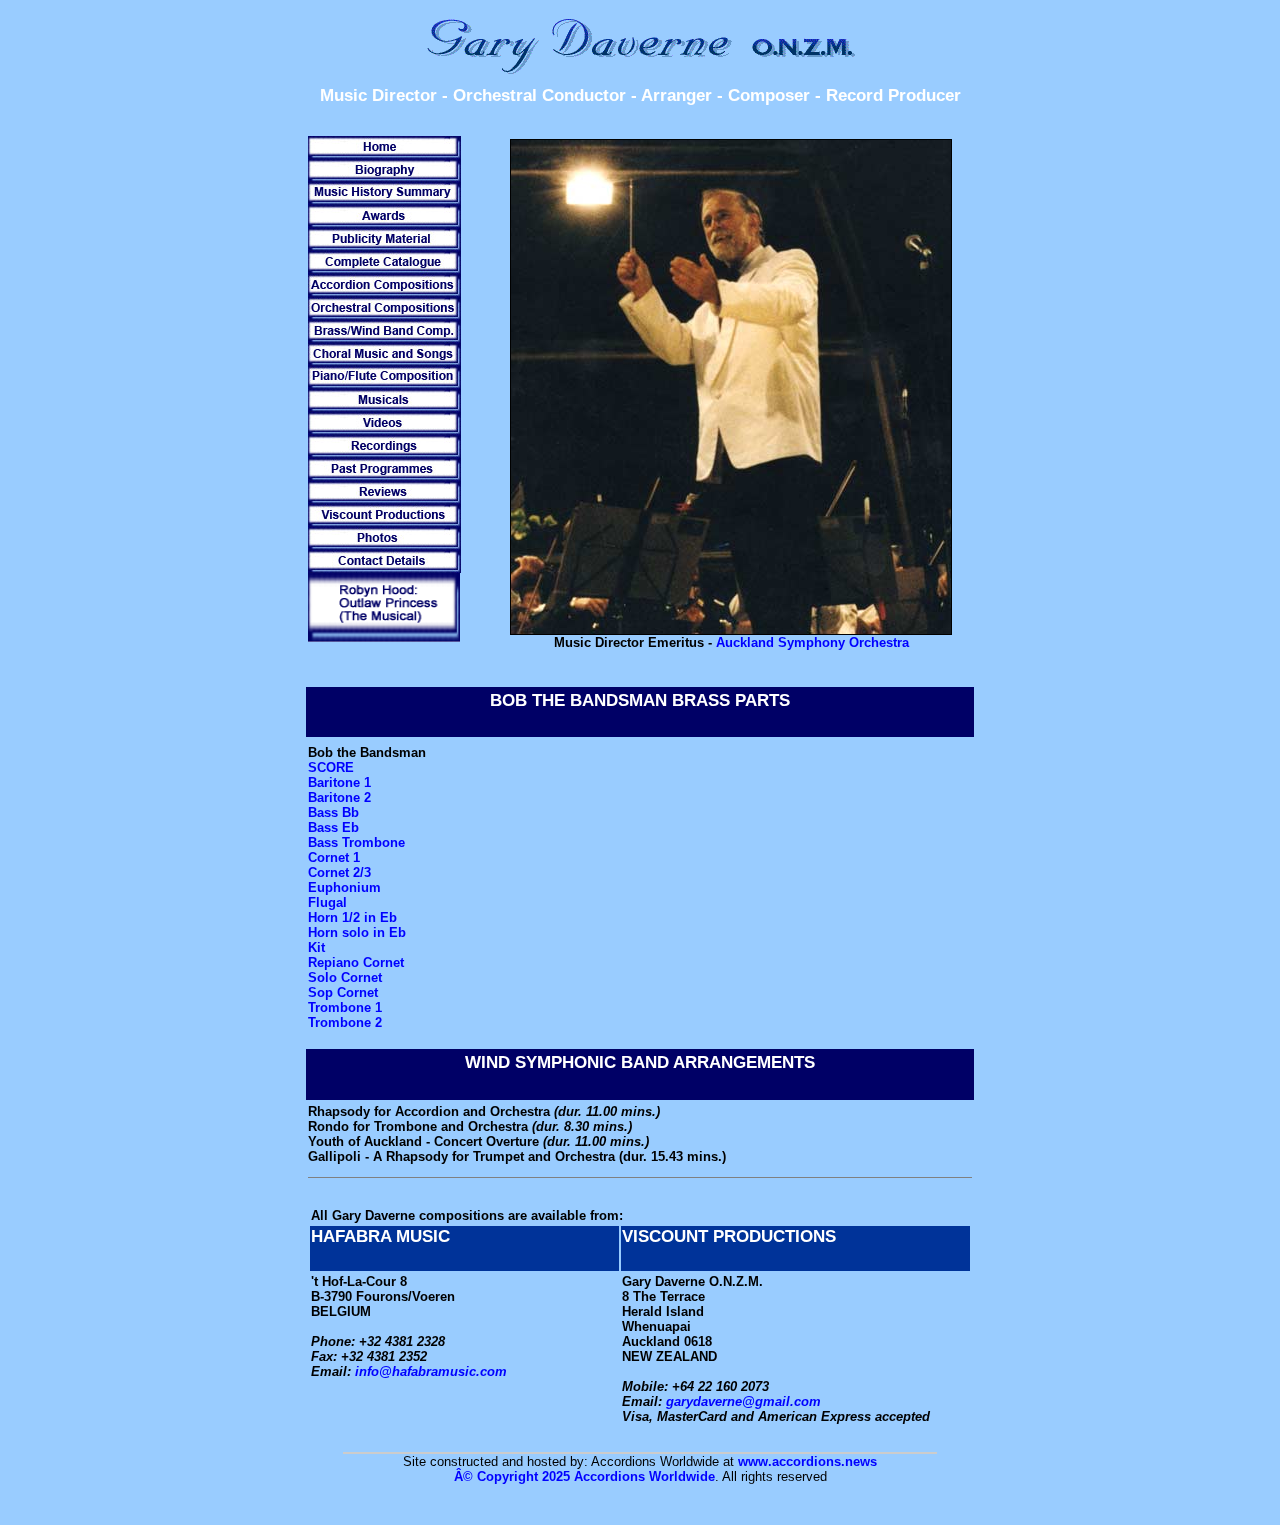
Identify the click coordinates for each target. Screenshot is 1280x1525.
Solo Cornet (345, 977)
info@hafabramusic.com (431, 1371)
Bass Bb (333, 812)
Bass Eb (333, 827)
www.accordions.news (807, 1461)
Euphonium (344, 887)
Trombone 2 (345, 1022)
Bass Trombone (356, 842)
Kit (316, 947)
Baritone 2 (339, 797)
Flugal (327, 902)
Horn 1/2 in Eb (352, 917)
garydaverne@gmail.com (743, 1401)
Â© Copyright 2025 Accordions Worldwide (584, 1476)
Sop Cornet (343, 992)
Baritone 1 (339, 782)
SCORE (331, 767)
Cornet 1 (334, 857)
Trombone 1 (345, 1007)
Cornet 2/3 (339, 872)
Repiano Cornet (356, 962)
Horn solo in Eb (357, 932)
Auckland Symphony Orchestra (812, 642)
